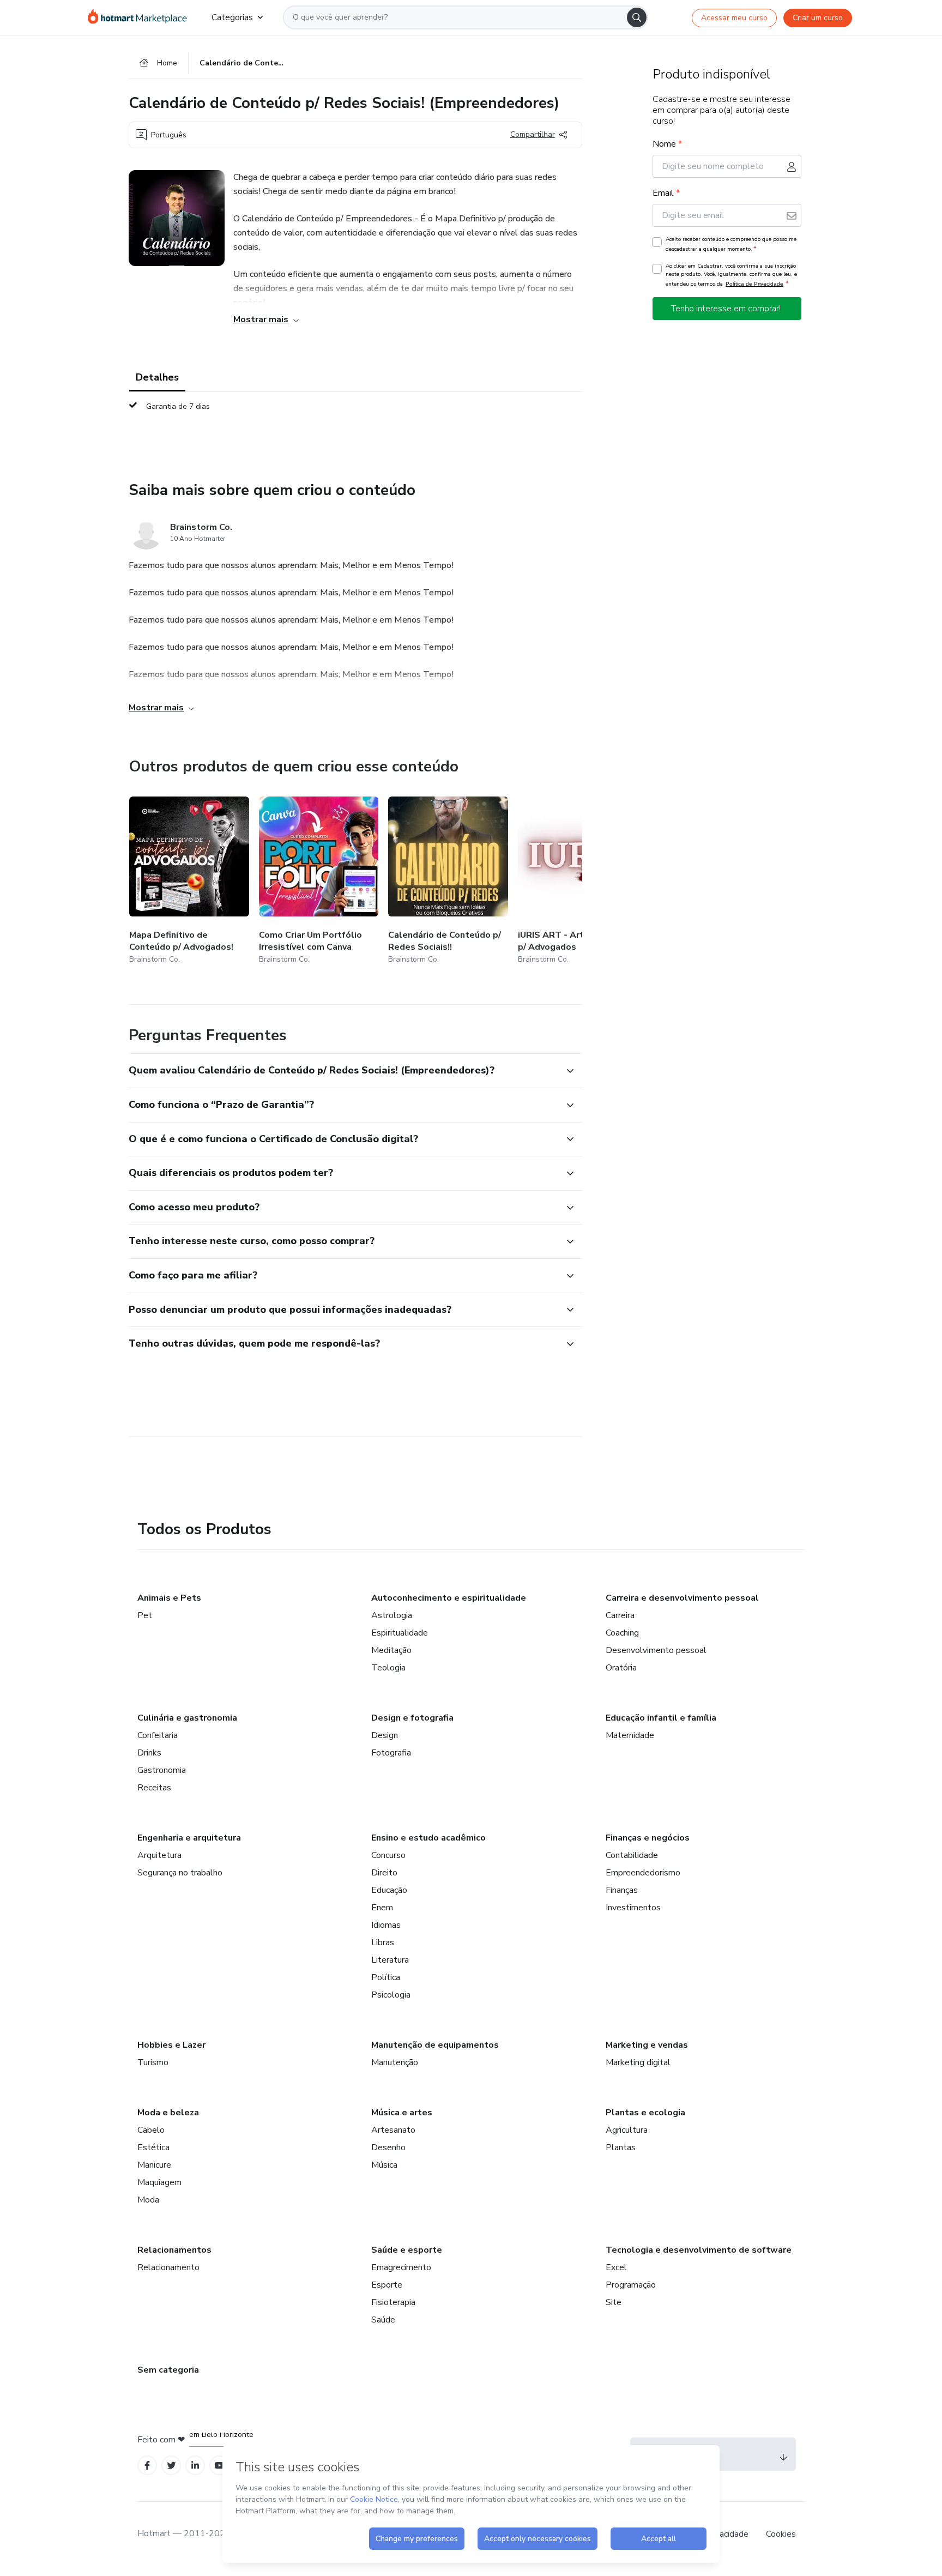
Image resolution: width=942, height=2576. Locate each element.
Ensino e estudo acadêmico (428, 1838)
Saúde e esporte (407, 2250)
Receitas (154, 1788)
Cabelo (151, 2130)
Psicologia (391, 1995)
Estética (153, 2147)
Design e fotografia (412, 1718)
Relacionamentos (174, 2250)
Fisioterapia (393, 2302)
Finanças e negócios (648, 1838)
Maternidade (630, 1735)
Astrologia (392, 1615)
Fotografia (391, 1753)
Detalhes (157, 377)
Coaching (622, 1633)
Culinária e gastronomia (187, 1718)
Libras (383, 1942)
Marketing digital (638, 2062)
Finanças (622, 1890)
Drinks (149, 1753)
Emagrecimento (401, 2267)
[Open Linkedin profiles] (195, 2466)
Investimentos (633, 1908)
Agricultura (627, 2130)
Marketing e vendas (647, 2045)
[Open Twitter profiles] (171, 2466)
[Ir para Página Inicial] (141, 17)
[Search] (637, 17)
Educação (389, 1890)
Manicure (154, 2165)
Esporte (387, 2285)
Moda (148, 2200)
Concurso (388, 1855)
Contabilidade (632, 1855)
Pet (145, 1615)
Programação (631, 2285)
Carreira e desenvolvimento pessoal (682, 1598)
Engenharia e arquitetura (189, 1838)
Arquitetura (159, 1855)
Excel (616, 2267)
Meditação (391, 1650)
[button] (343, 1071)
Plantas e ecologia (645, 2113)
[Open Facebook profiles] (147, 2466)
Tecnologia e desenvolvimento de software (699, 2250)
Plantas (621, 2147)
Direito (384, 1873)
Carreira (620, 1615)
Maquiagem (159, 2182)
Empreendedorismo (643, 1873)
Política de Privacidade (754, 284)
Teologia (388, 1668)
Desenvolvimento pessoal (656, 1650)
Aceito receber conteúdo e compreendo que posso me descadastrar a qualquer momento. (731, 244)
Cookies (781, 2534)
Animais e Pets (169, 1598)
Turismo (153, 2062)
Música (384, 2165)
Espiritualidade (400, 1633)
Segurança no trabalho (180, 1873)
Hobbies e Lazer (171, 2045)
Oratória (621, 1668)
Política (386, 1977)
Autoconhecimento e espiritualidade (449, 1598)
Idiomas (386, 1925)
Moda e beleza (168, 2113)
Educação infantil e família (661, 1718)
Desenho (388, 2147)
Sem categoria (168, 2370)
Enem (382, 1908)
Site (614, 2302)
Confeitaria (158, 1735)
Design (385, 1735)
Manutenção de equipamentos (435, 2045)
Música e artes (402, 2113)
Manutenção (395, 2062)
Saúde (383, 2320)
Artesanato (393, 2130)
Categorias (232, 17)
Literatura (390, 1960)
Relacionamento (168, 2267)
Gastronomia (162, 1770)
